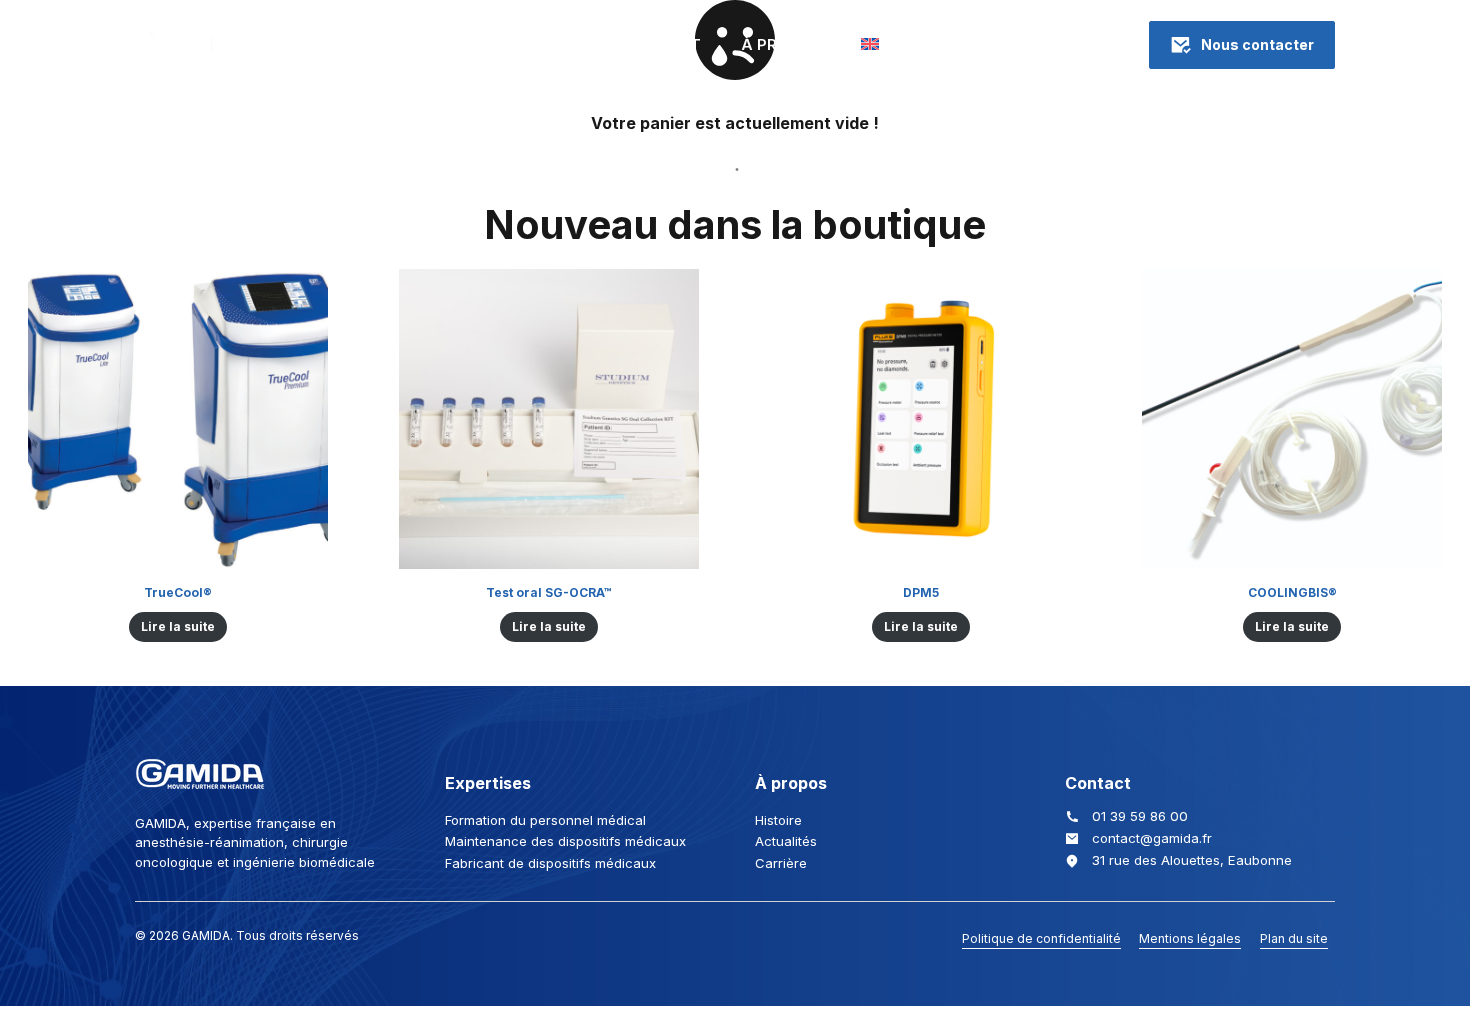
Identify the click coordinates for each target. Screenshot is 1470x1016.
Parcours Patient (623, 44)
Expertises (340, 44)
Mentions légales (1190, 938)
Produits (466, 44)
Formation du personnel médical (545, 820)
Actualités (786, 841)
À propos (781, 44)
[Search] (1038, 44)
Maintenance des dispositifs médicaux (565, 841)
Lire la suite (178, 626)
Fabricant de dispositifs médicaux (550, 863)
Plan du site (1294, 938)
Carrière (781, 863)
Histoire (778, 820)
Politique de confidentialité (1041, 938)
